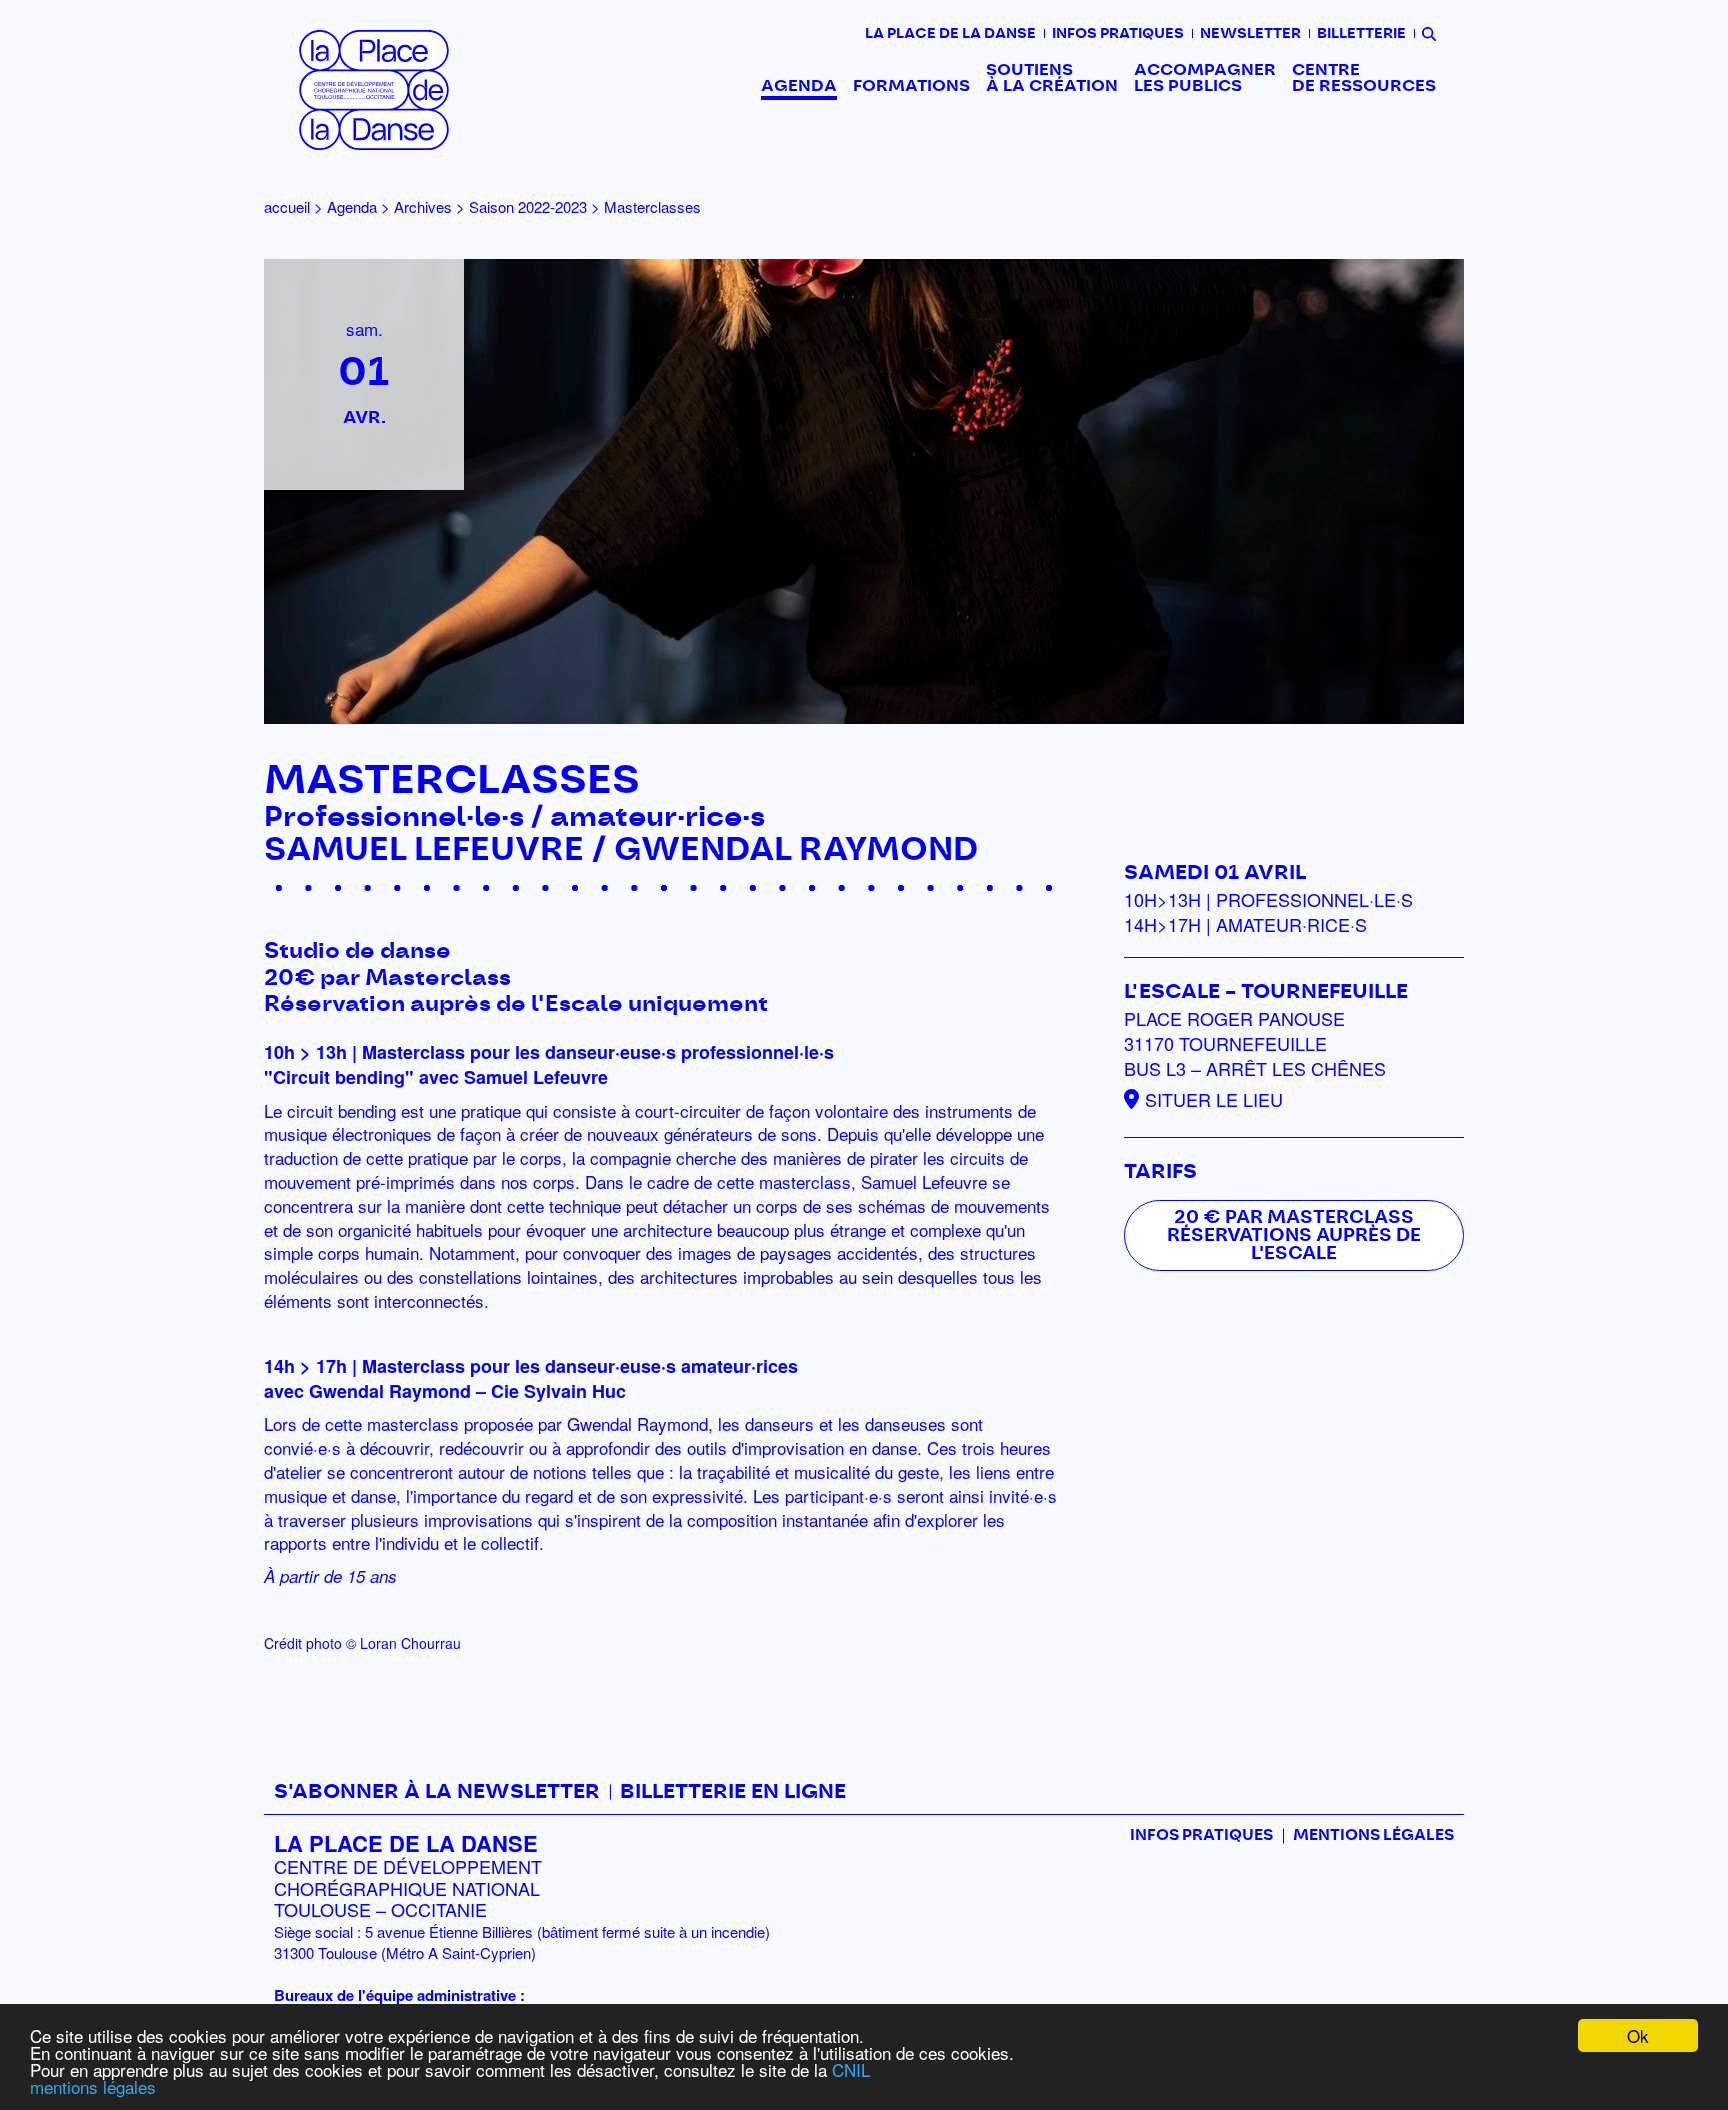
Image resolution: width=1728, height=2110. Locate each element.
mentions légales (93, 2086)
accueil (287, 206)
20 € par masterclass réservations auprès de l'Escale (1294, 1236)
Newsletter (1250, 34)
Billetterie (1361, 34)
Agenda (799, 86)
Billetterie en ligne (733, 1792)
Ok (1638, 2035)
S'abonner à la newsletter (437, 1792)
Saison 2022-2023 (528, 206)
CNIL (851, 2069)
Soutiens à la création (1052, 78)
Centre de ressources (1364, 78)
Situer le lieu (1214, 1099)
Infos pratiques (1118, 34)
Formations (911, 86)
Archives (423, 206)
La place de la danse (950, 34)
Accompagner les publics (1205, 78)
